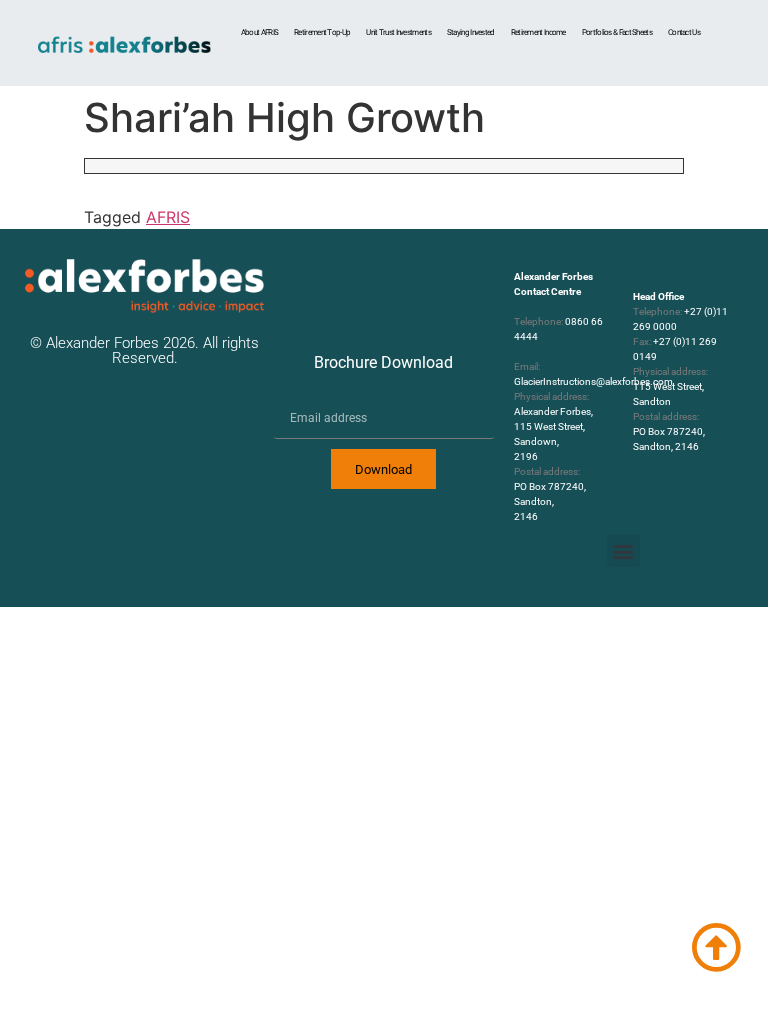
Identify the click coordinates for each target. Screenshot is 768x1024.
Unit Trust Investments (398, 32)
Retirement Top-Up (322, 32)
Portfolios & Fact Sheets (617, 32)
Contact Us (684, 32)
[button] (623, 550)
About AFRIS (259, 32)
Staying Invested (471, 32)
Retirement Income (538, 32)
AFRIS (168, 217)
